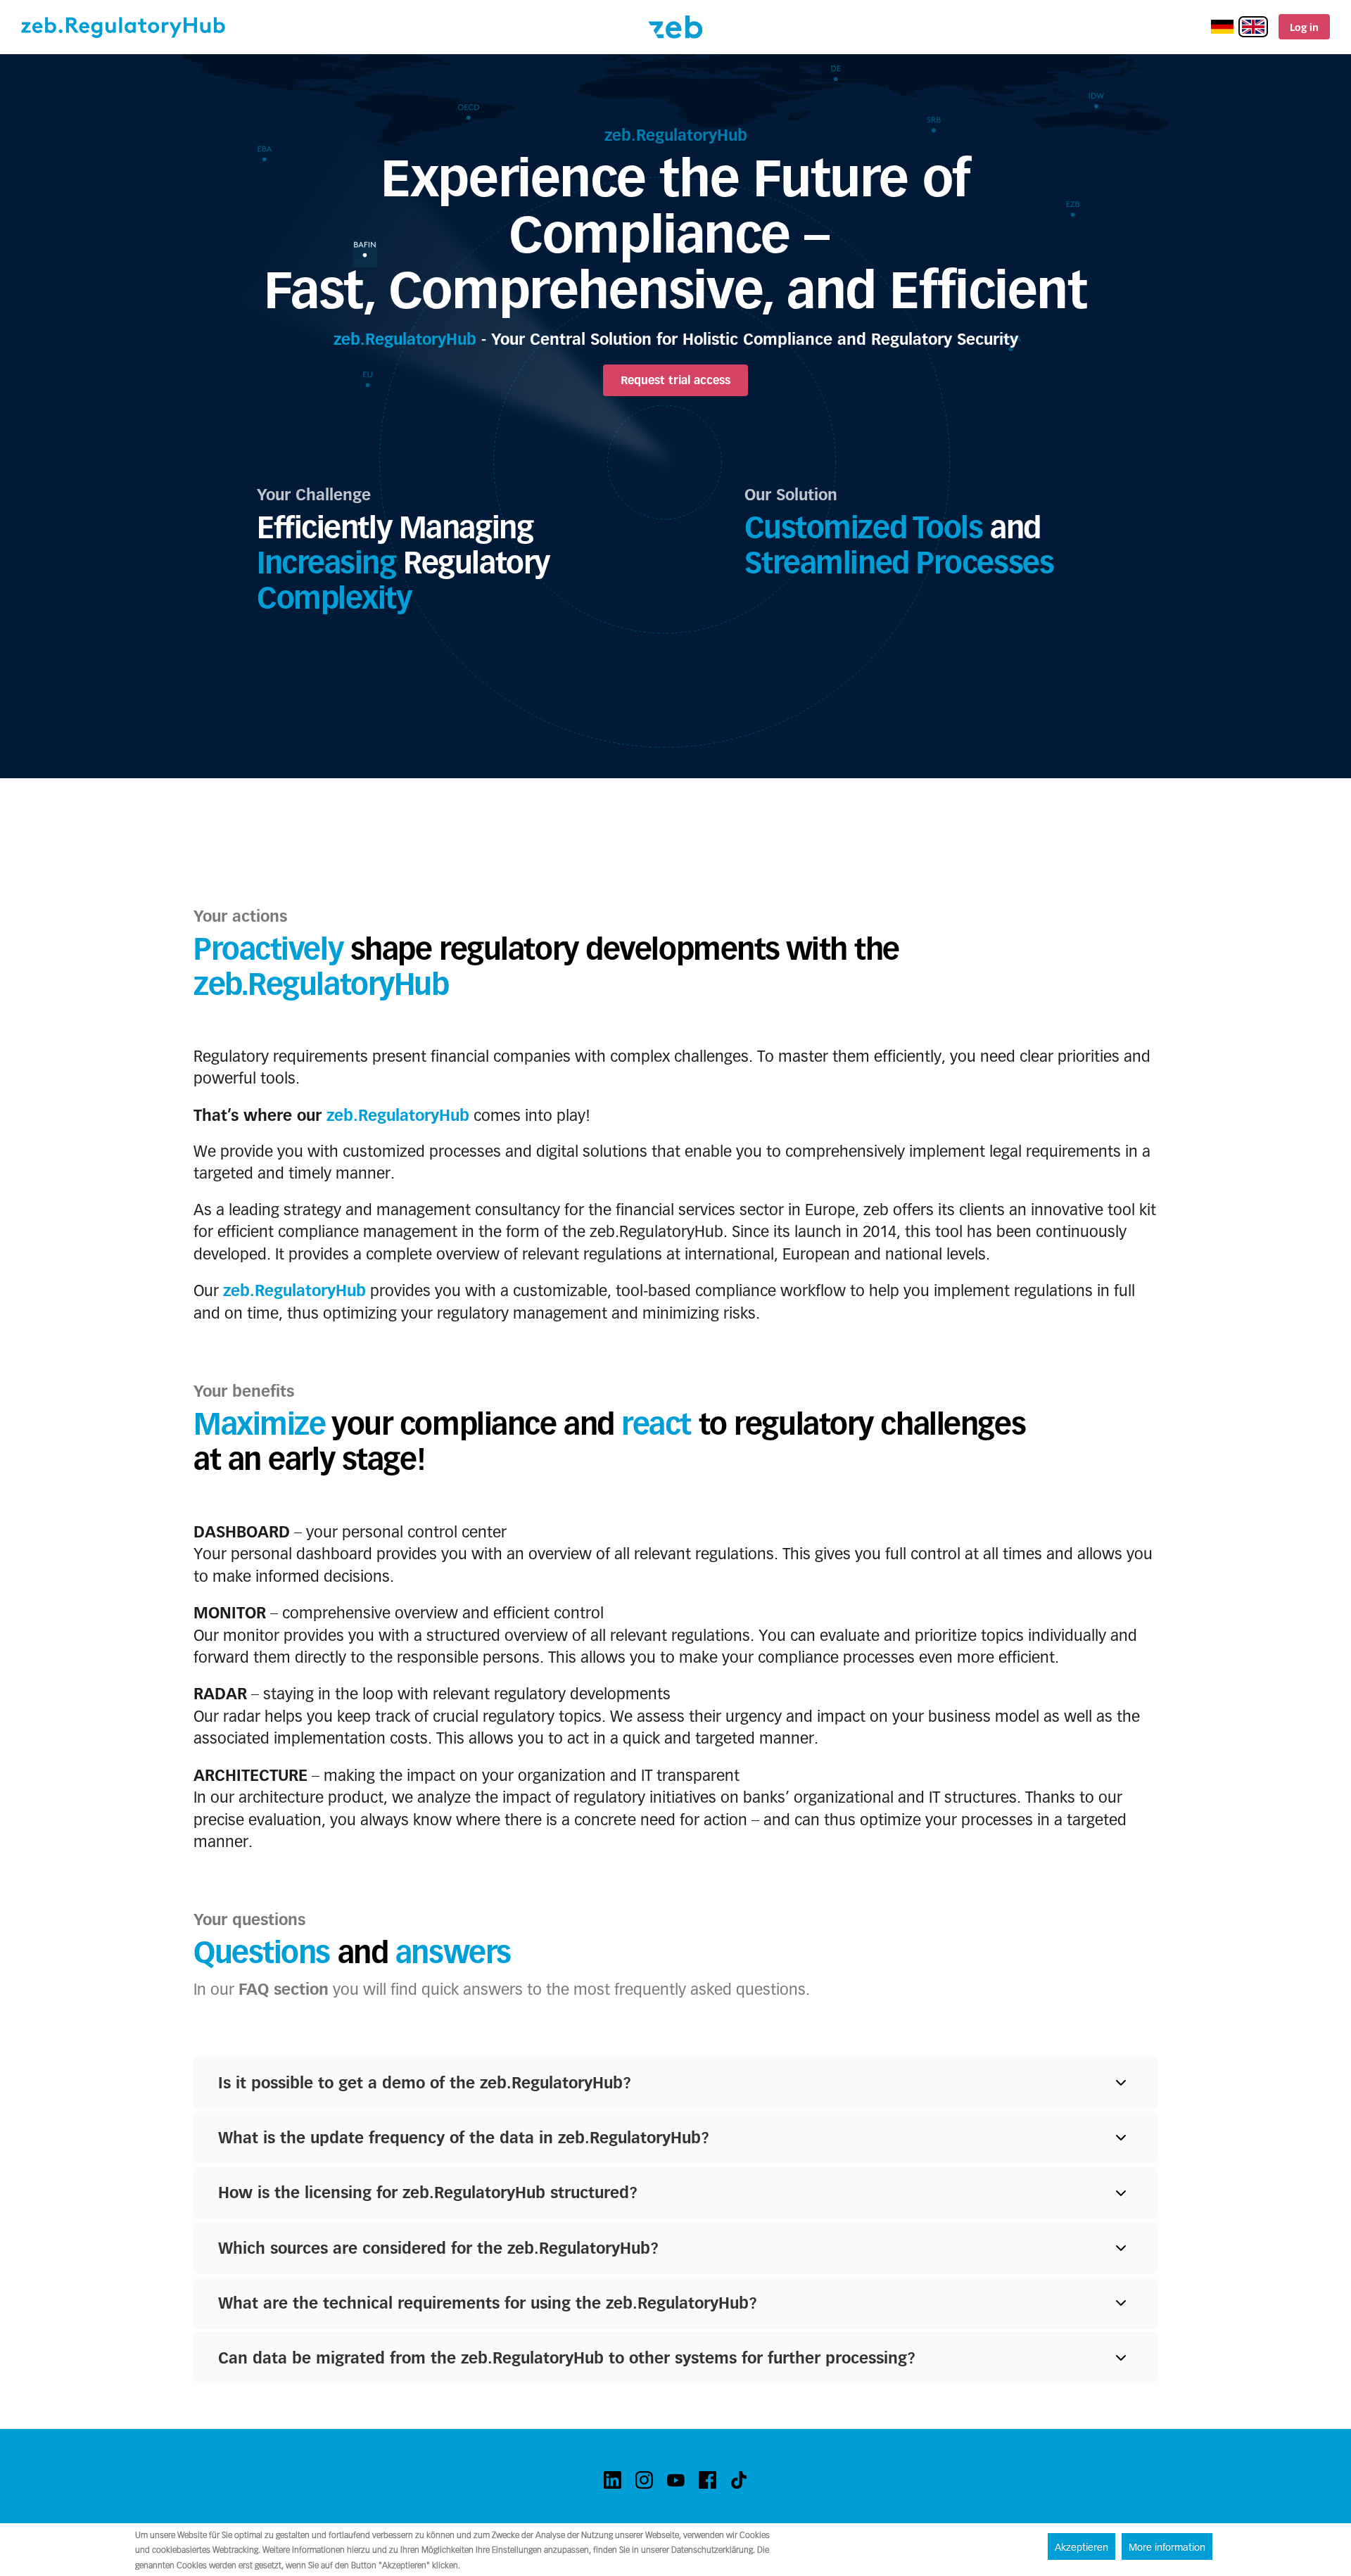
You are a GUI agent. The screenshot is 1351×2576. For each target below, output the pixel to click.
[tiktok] (739, 2480)
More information (1167, 2547)
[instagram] (644, 2480)
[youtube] (676, 2480)
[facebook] (708, 2480)
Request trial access (675, 380)
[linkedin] (613, 2480)
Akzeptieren (1082, 2547)
